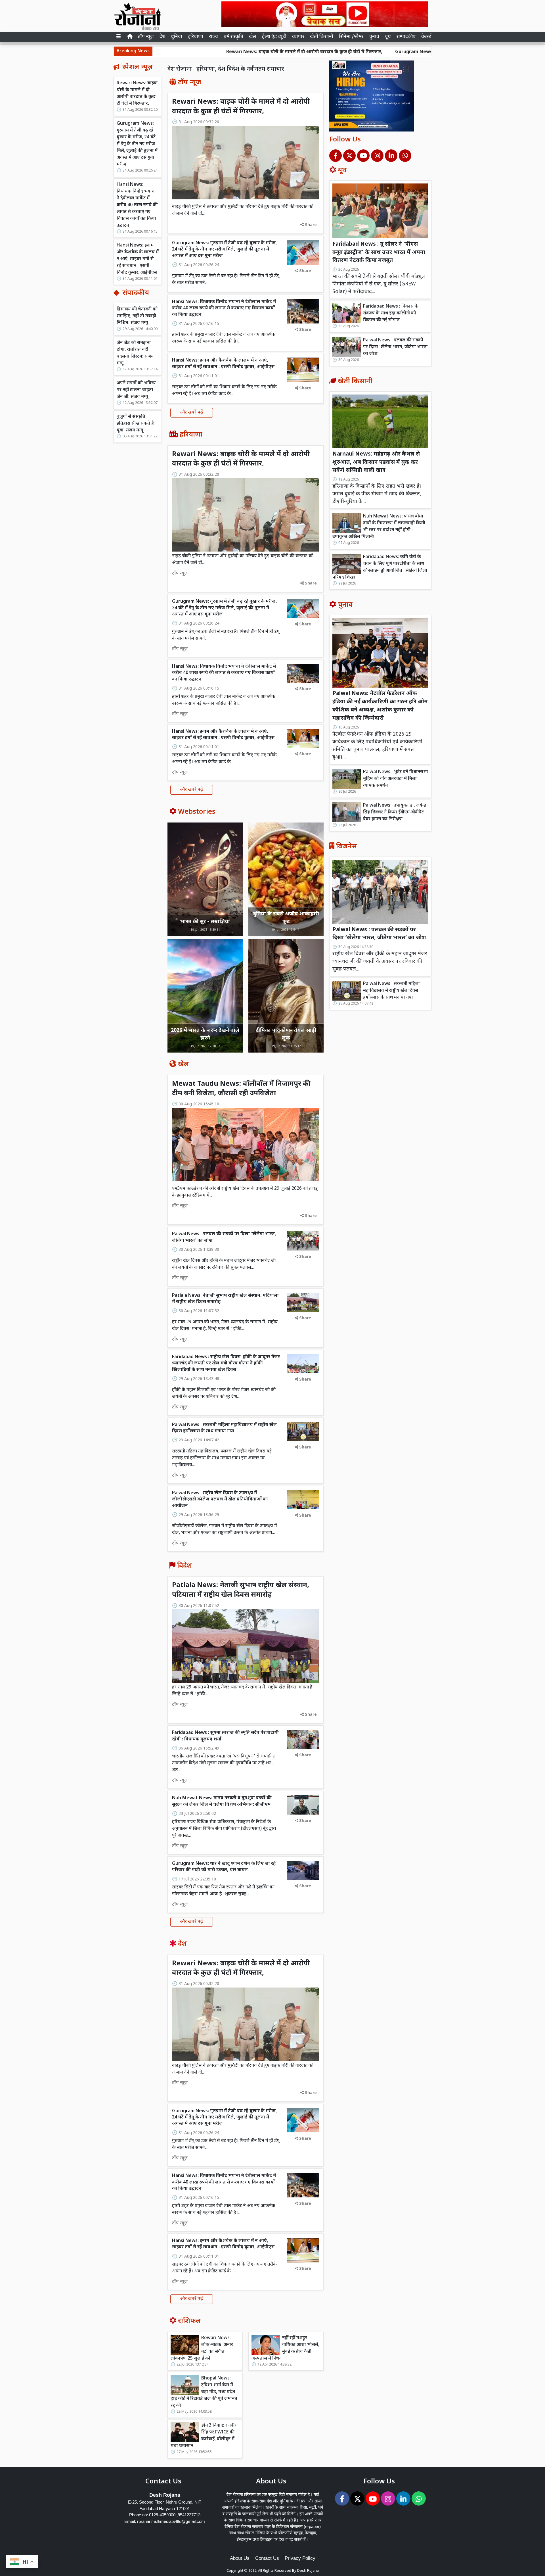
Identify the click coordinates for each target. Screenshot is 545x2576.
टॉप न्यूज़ (146, 37)
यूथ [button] (388, 37)
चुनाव (374, 37)
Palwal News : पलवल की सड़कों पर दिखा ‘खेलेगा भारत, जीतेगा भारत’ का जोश (396, 347)
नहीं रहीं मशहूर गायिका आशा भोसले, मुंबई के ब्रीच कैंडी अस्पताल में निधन (285, 2348)
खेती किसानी (322, 37)
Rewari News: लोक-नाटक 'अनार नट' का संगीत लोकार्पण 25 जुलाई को (202, 2348)
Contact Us (267, 2558)
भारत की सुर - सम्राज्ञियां (205, 922)
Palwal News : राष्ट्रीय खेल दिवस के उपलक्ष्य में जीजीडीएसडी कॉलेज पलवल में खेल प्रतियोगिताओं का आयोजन (220, 1500)
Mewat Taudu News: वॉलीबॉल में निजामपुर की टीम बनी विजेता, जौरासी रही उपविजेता (241, 1089)
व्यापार (298, 37)
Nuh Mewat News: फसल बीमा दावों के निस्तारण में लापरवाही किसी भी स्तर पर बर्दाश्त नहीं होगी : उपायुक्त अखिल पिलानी (379, 527)
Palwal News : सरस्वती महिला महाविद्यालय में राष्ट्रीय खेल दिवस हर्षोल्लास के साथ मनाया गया (224, 1428)
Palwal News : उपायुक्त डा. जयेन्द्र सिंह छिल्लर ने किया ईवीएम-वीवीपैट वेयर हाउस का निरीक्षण (395, 812)
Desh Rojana (308, 2571)
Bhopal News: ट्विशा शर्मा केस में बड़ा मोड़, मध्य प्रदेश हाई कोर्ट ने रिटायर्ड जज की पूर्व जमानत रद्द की (204, 2392)
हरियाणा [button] (196, 37)
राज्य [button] (213, 37)
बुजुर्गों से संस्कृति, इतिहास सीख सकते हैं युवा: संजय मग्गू (135, 424)
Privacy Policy (300, 2558)
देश (163, 37)
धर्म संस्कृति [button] (233, 37)
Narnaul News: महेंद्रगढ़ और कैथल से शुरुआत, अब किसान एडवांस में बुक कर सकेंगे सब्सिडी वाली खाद (376, 463)
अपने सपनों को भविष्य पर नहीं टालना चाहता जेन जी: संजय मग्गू (136, 390)
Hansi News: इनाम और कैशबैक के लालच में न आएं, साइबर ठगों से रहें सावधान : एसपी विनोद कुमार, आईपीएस (138, 259)
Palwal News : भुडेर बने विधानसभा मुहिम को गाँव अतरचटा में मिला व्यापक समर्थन (396, 779)
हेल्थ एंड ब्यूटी (274, 37)
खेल (253, 37)
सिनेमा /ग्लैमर (351, 37)
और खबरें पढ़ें (192, 413)
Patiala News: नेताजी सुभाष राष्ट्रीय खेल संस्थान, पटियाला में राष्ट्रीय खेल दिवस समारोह (241, 1590)
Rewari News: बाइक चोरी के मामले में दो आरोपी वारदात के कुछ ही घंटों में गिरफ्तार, (196, 52)
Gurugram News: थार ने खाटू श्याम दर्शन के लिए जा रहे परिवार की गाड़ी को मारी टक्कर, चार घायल (224, 1867)
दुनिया (177, 37)
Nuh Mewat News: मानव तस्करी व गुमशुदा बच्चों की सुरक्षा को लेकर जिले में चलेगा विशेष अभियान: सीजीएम (222, 1801)
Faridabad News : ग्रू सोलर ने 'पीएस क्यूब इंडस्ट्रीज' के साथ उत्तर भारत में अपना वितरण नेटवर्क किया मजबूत (379, 253)
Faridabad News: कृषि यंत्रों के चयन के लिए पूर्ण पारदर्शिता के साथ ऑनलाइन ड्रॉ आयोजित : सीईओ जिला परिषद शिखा (380, 567)
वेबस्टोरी (429, 37)
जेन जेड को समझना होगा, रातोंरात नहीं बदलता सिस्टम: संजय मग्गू (135, 353)
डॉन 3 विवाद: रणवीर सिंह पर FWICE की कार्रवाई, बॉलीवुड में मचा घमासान (204, 2436)
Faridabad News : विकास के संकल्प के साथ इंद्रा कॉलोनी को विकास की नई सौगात (391, 313)
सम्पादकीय (406, 37)
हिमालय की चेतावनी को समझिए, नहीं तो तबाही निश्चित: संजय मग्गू (137, 316)
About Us (240, 2558)
